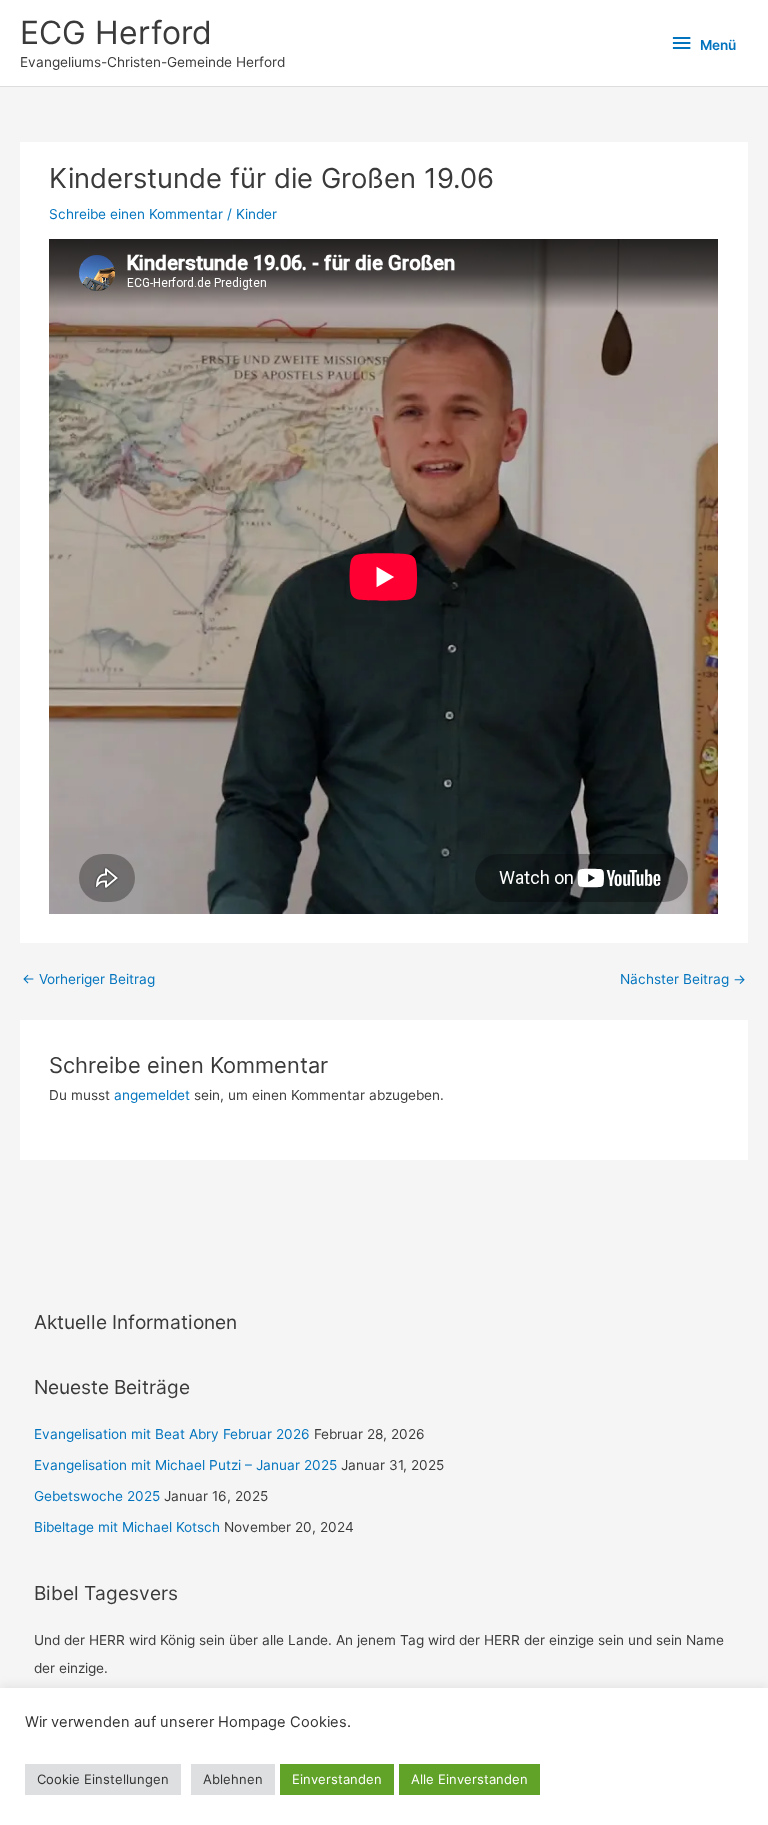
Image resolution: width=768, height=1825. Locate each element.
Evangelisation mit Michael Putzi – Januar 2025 (185, 1465)
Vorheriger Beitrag (88, 979)
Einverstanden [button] (337, 1779)
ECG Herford (116, 32)
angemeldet (152, 1095)
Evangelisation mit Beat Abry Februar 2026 (172, 1434)
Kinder (256, 214)
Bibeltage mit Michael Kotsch (127, 1527)
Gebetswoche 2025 (97, 1496)
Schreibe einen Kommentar (136, 214)
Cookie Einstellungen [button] (103, 1779)
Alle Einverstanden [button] (469, 1779)
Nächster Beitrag (683, 979)
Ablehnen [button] (233, 1779)
